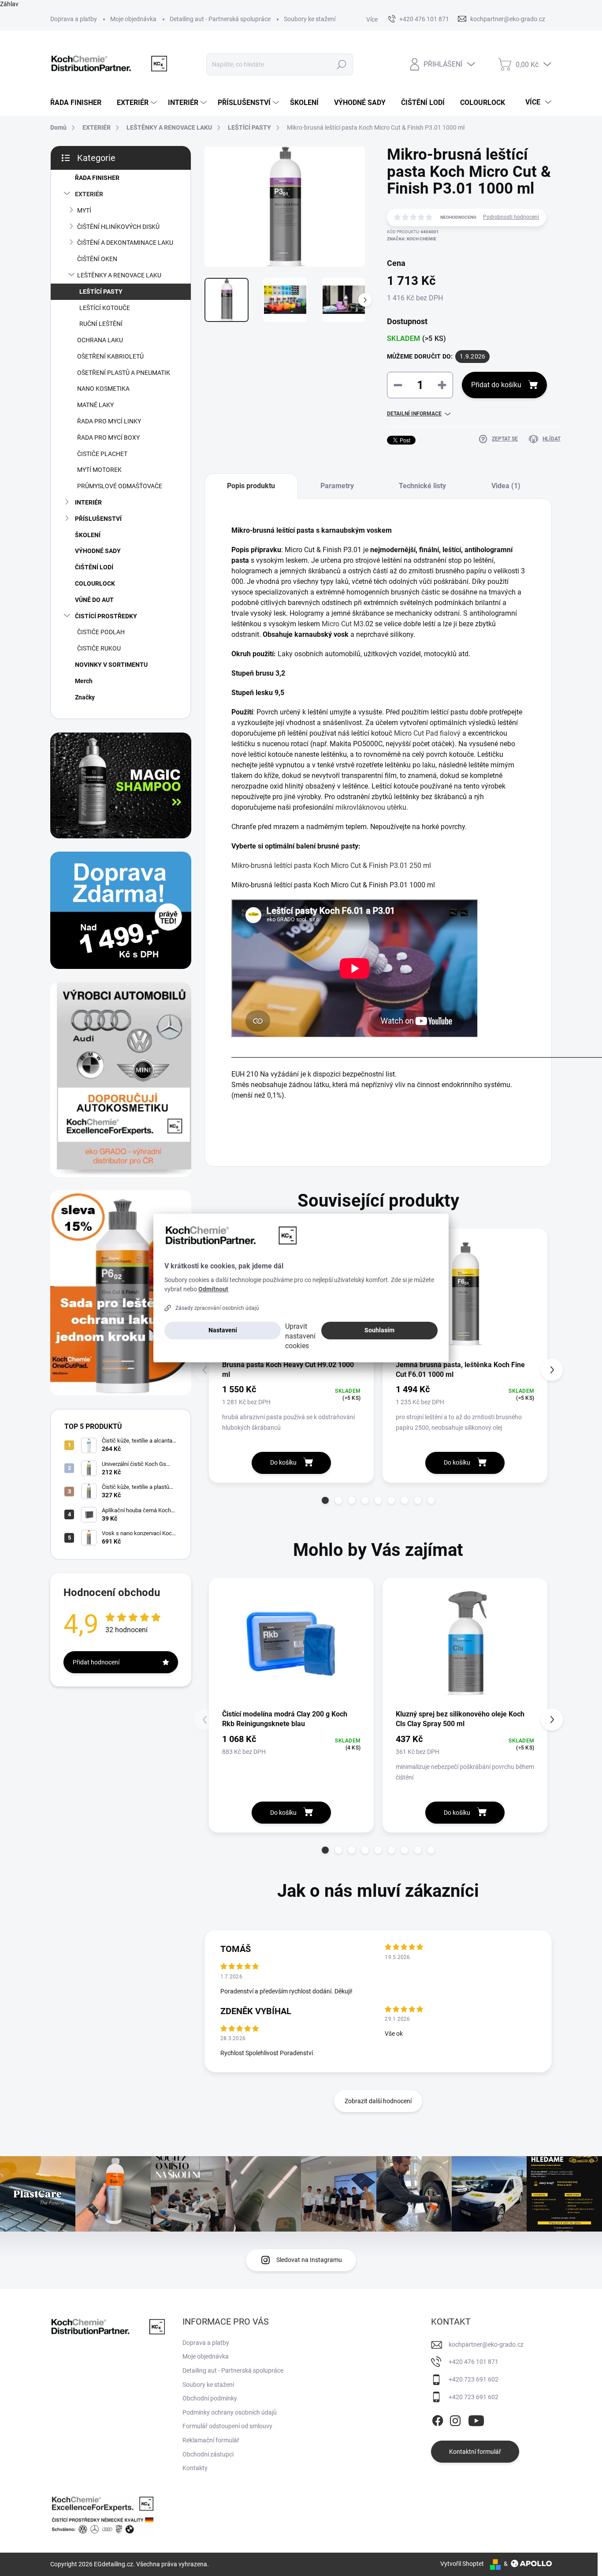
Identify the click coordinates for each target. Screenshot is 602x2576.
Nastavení (223, 1330)
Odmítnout (213, 1289)
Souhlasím (379, 1330)
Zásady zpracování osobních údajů (217, 1308)
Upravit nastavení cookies (300, 1336)
